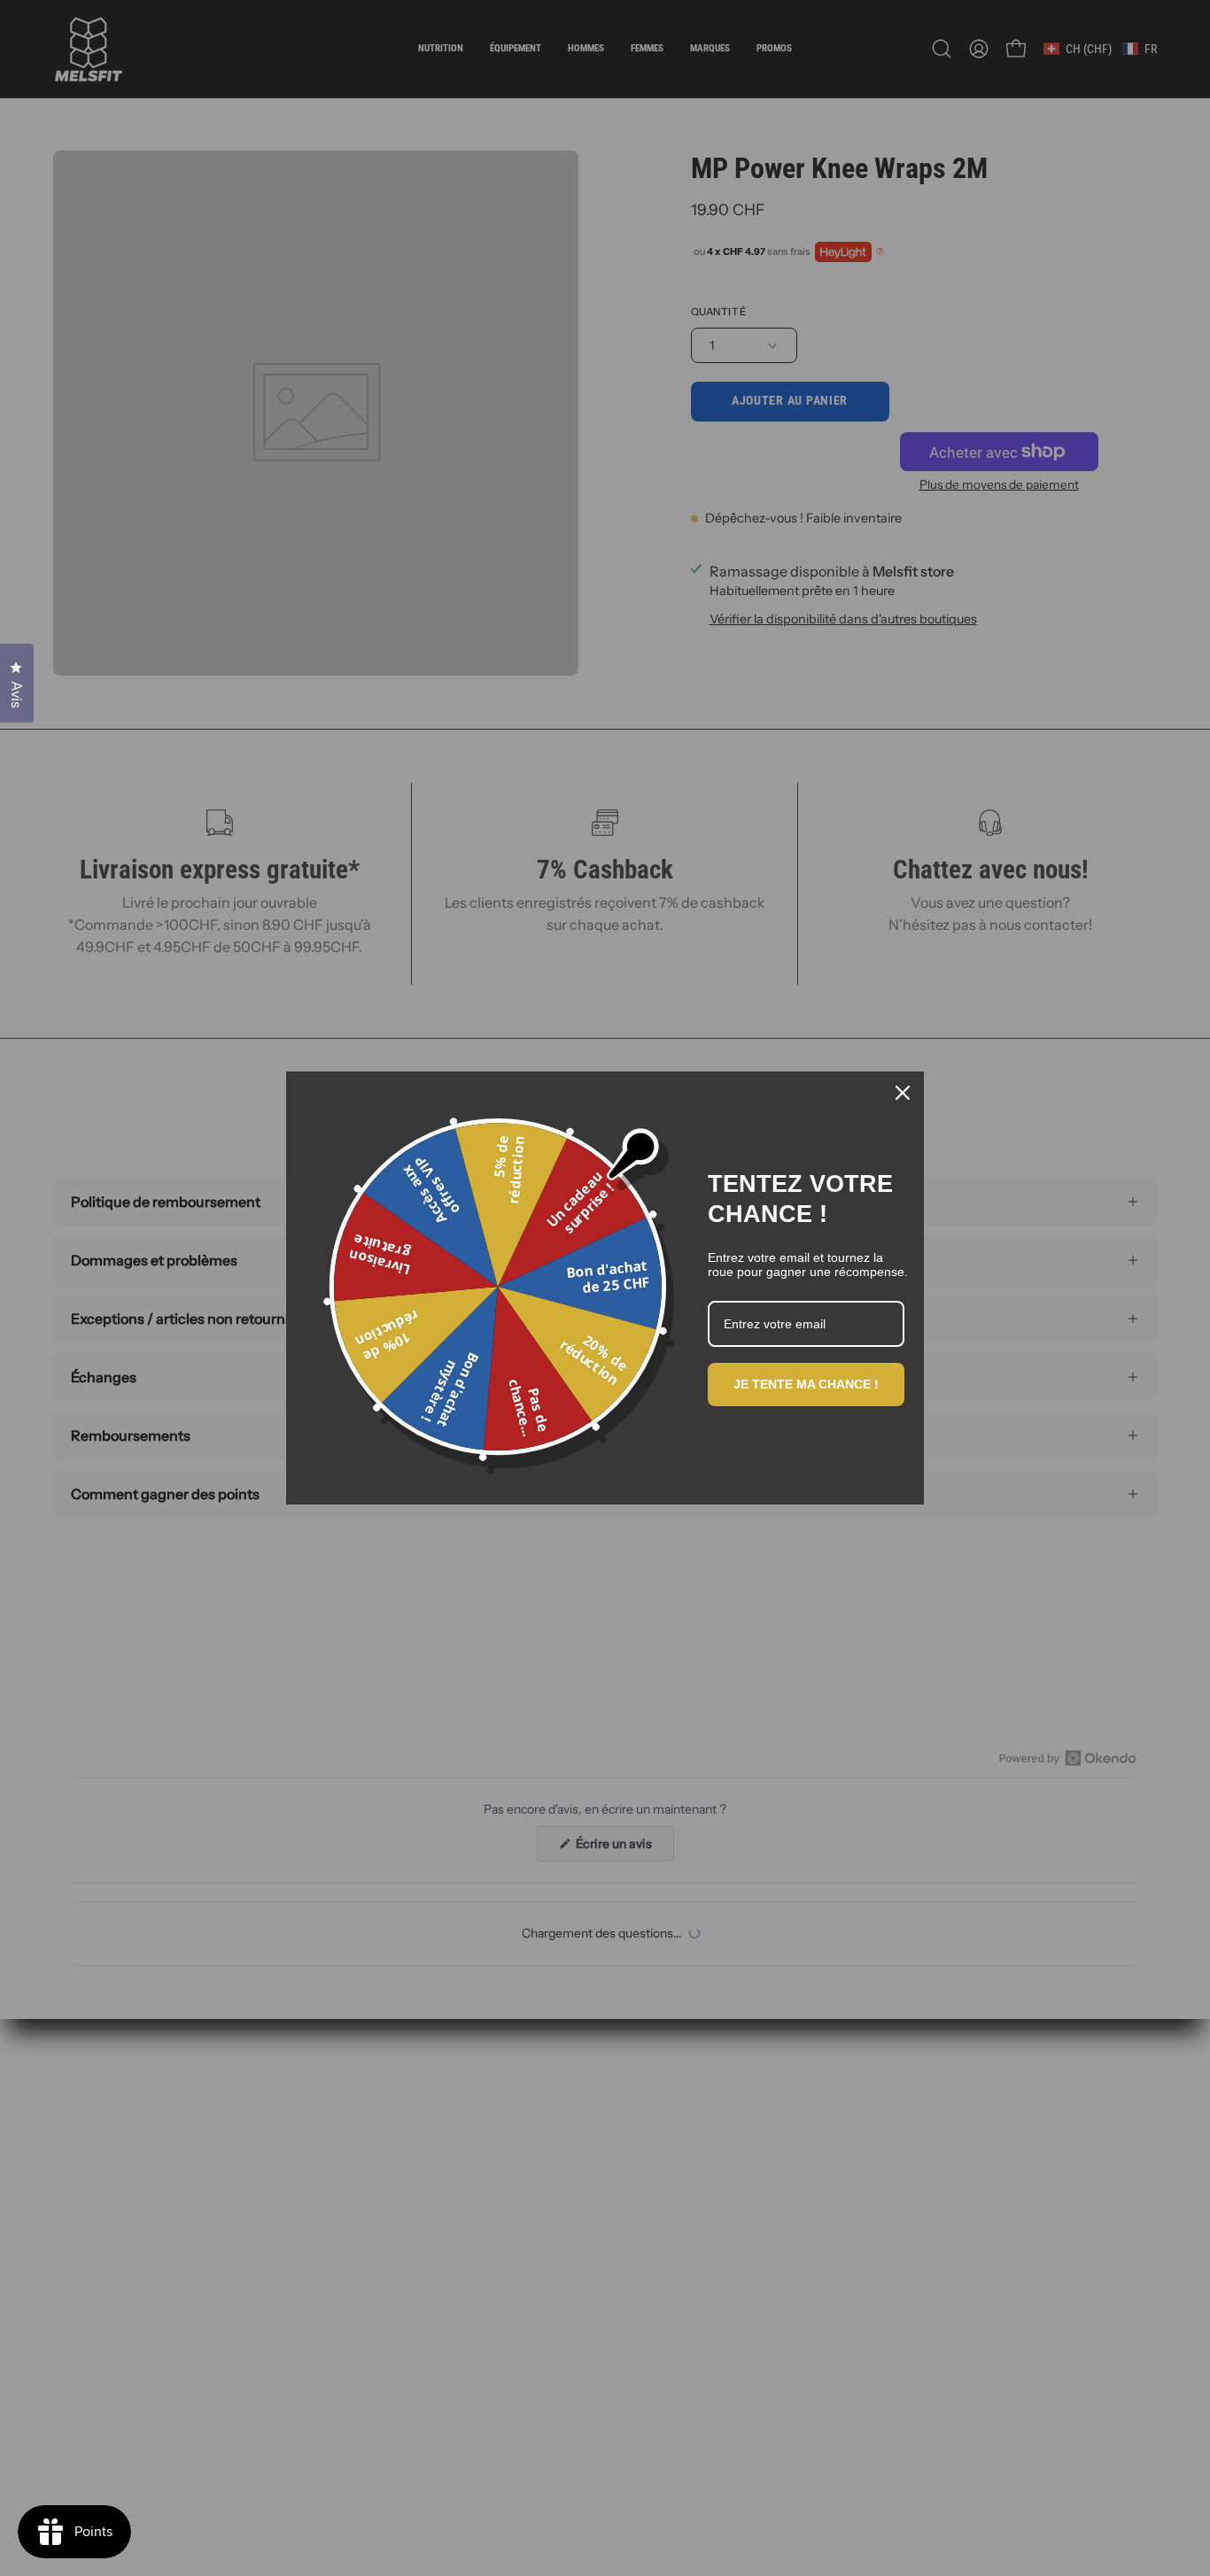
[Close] (903, 1093)
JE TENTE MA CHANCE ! (806, 1384)
